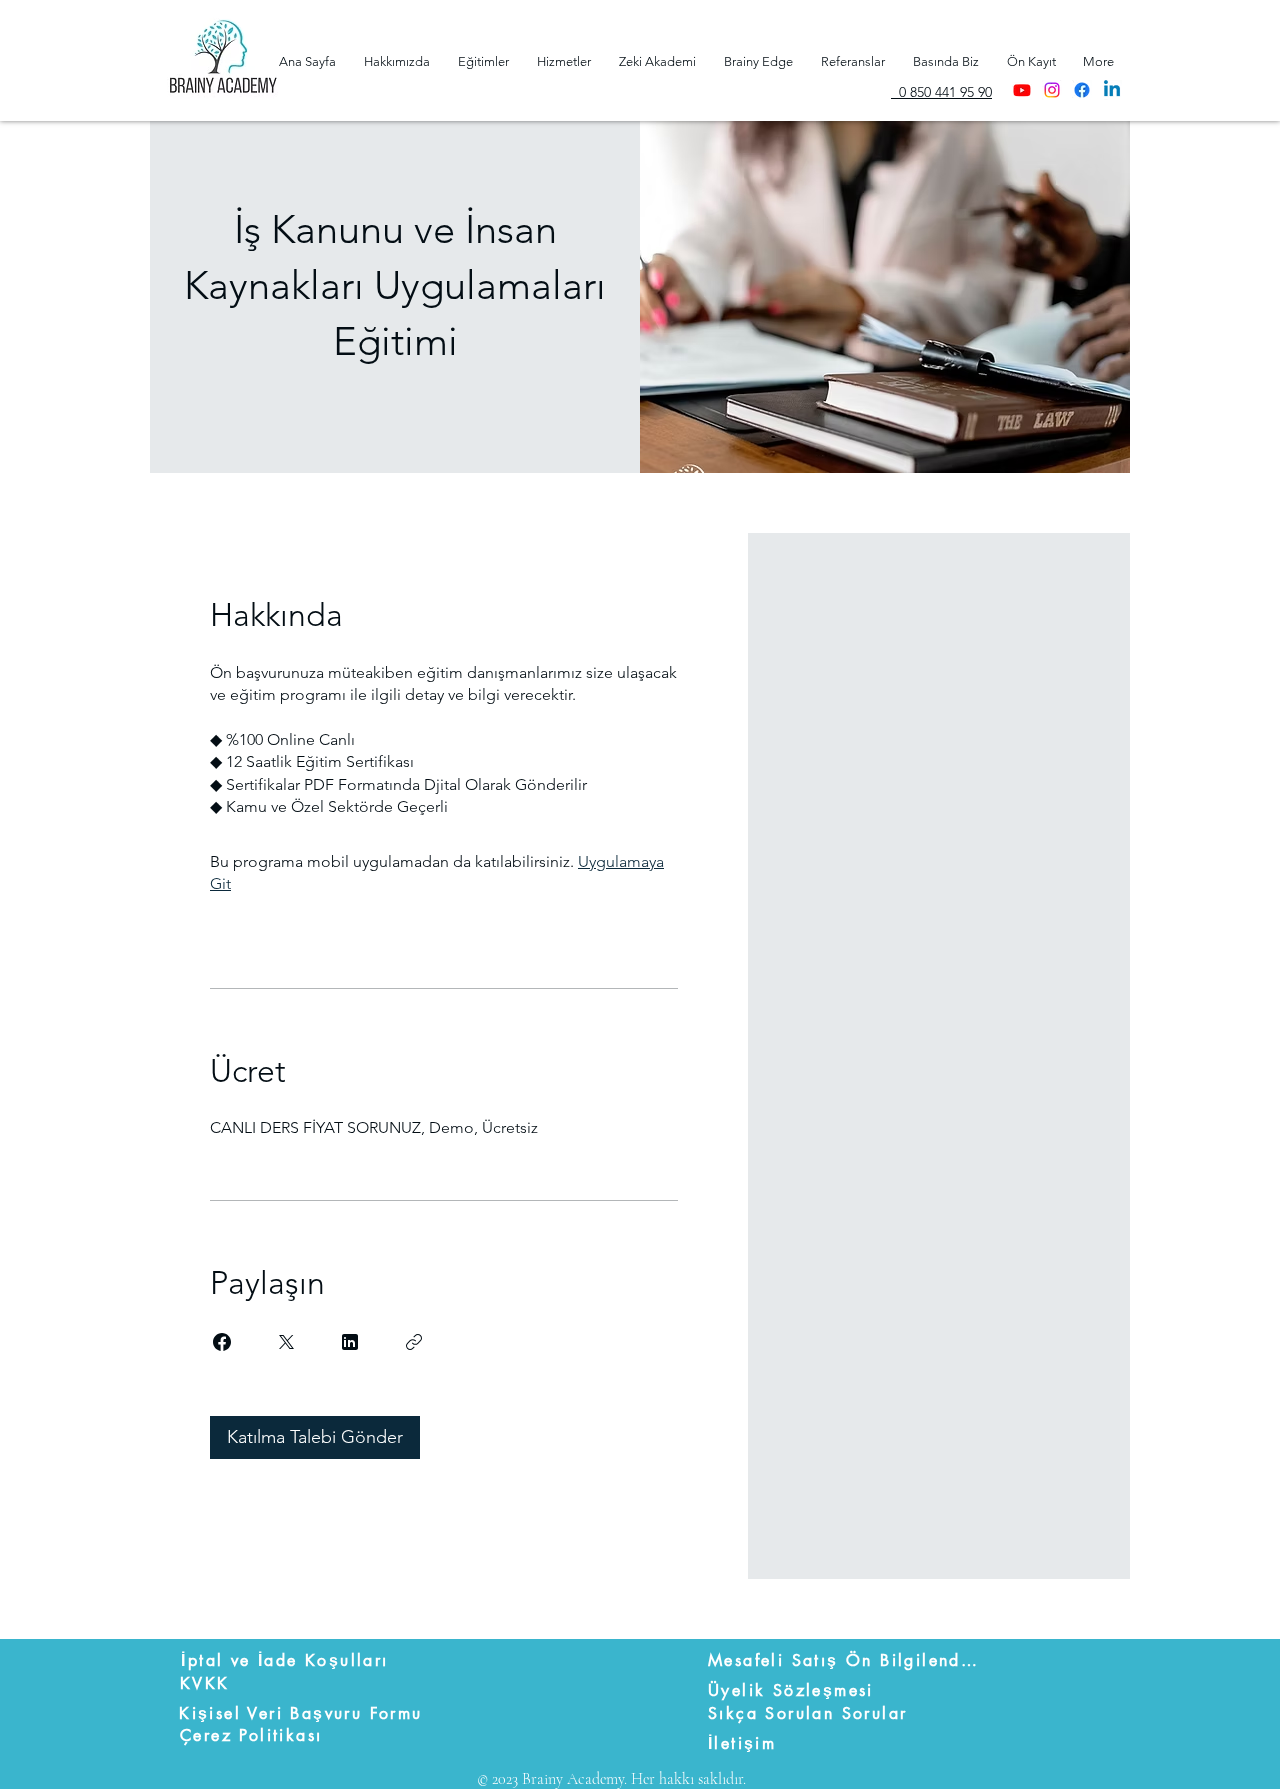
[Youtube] (1022, 90)
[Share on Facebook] (222, 1342)
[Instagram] (1052, 90)
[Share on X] (286, 1342)
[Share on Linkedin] (350, 1342)
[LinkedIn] (1112, 90)
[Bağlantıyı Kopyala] (414, 1342)
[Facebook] (1082, 90)
